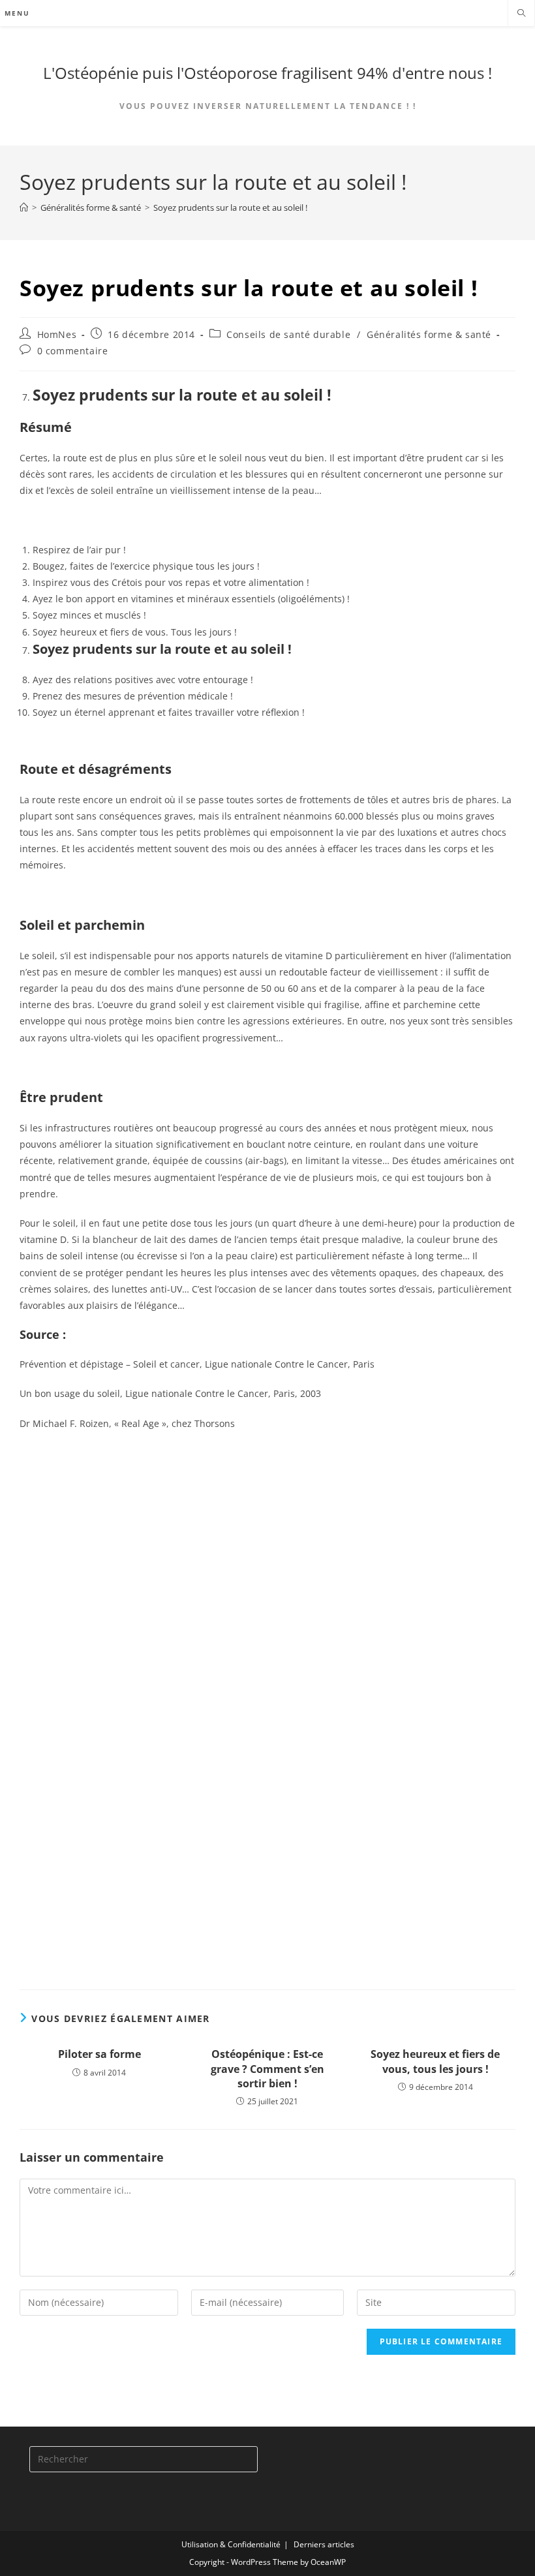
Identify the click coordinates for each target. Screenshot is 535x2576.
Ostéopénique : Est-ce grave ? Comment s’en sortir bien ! (267, 2069)
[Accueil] (24, 207)
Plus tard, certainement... (102, 1675)
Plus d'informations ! (302, 1929)
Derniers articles (324, 2544)
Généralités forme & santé (429, 334)
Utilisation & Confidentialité (231, 2544)
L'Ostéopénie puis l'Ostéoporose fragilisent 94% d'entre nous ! (267, 73)
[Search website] (521, 14)
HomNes (57, 334)
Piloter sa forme (99, 2054)
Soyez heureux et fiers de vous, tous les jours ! (435, 2061)
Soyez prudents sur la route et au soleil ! (230, 207)
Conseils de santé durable (288, 334)
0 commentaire (73, 351)
